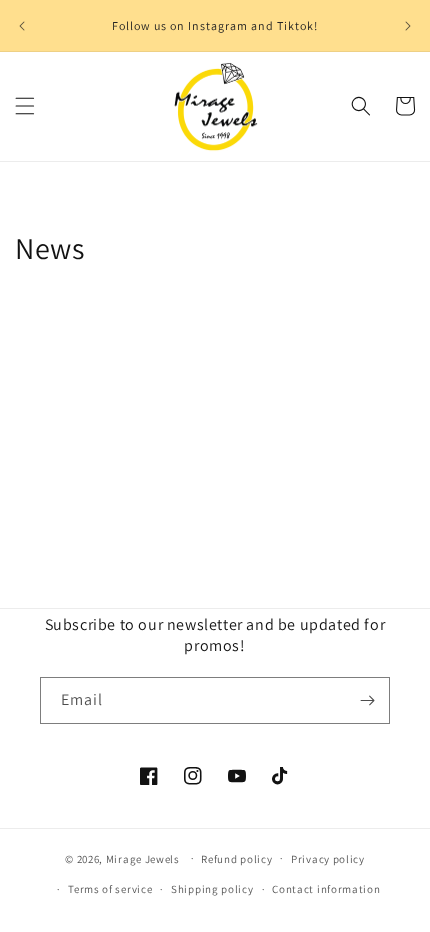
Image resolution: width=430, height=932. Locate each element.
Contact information (326, 889)
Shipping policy (212, 889)
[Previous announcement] (22, 26)
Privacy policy (328, 859)
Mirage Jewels (143, 858)
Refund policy (236, 859)
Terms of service (110, 889)
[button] (25, 106)
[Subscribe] (367, 700)
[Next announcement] (408, 26)
